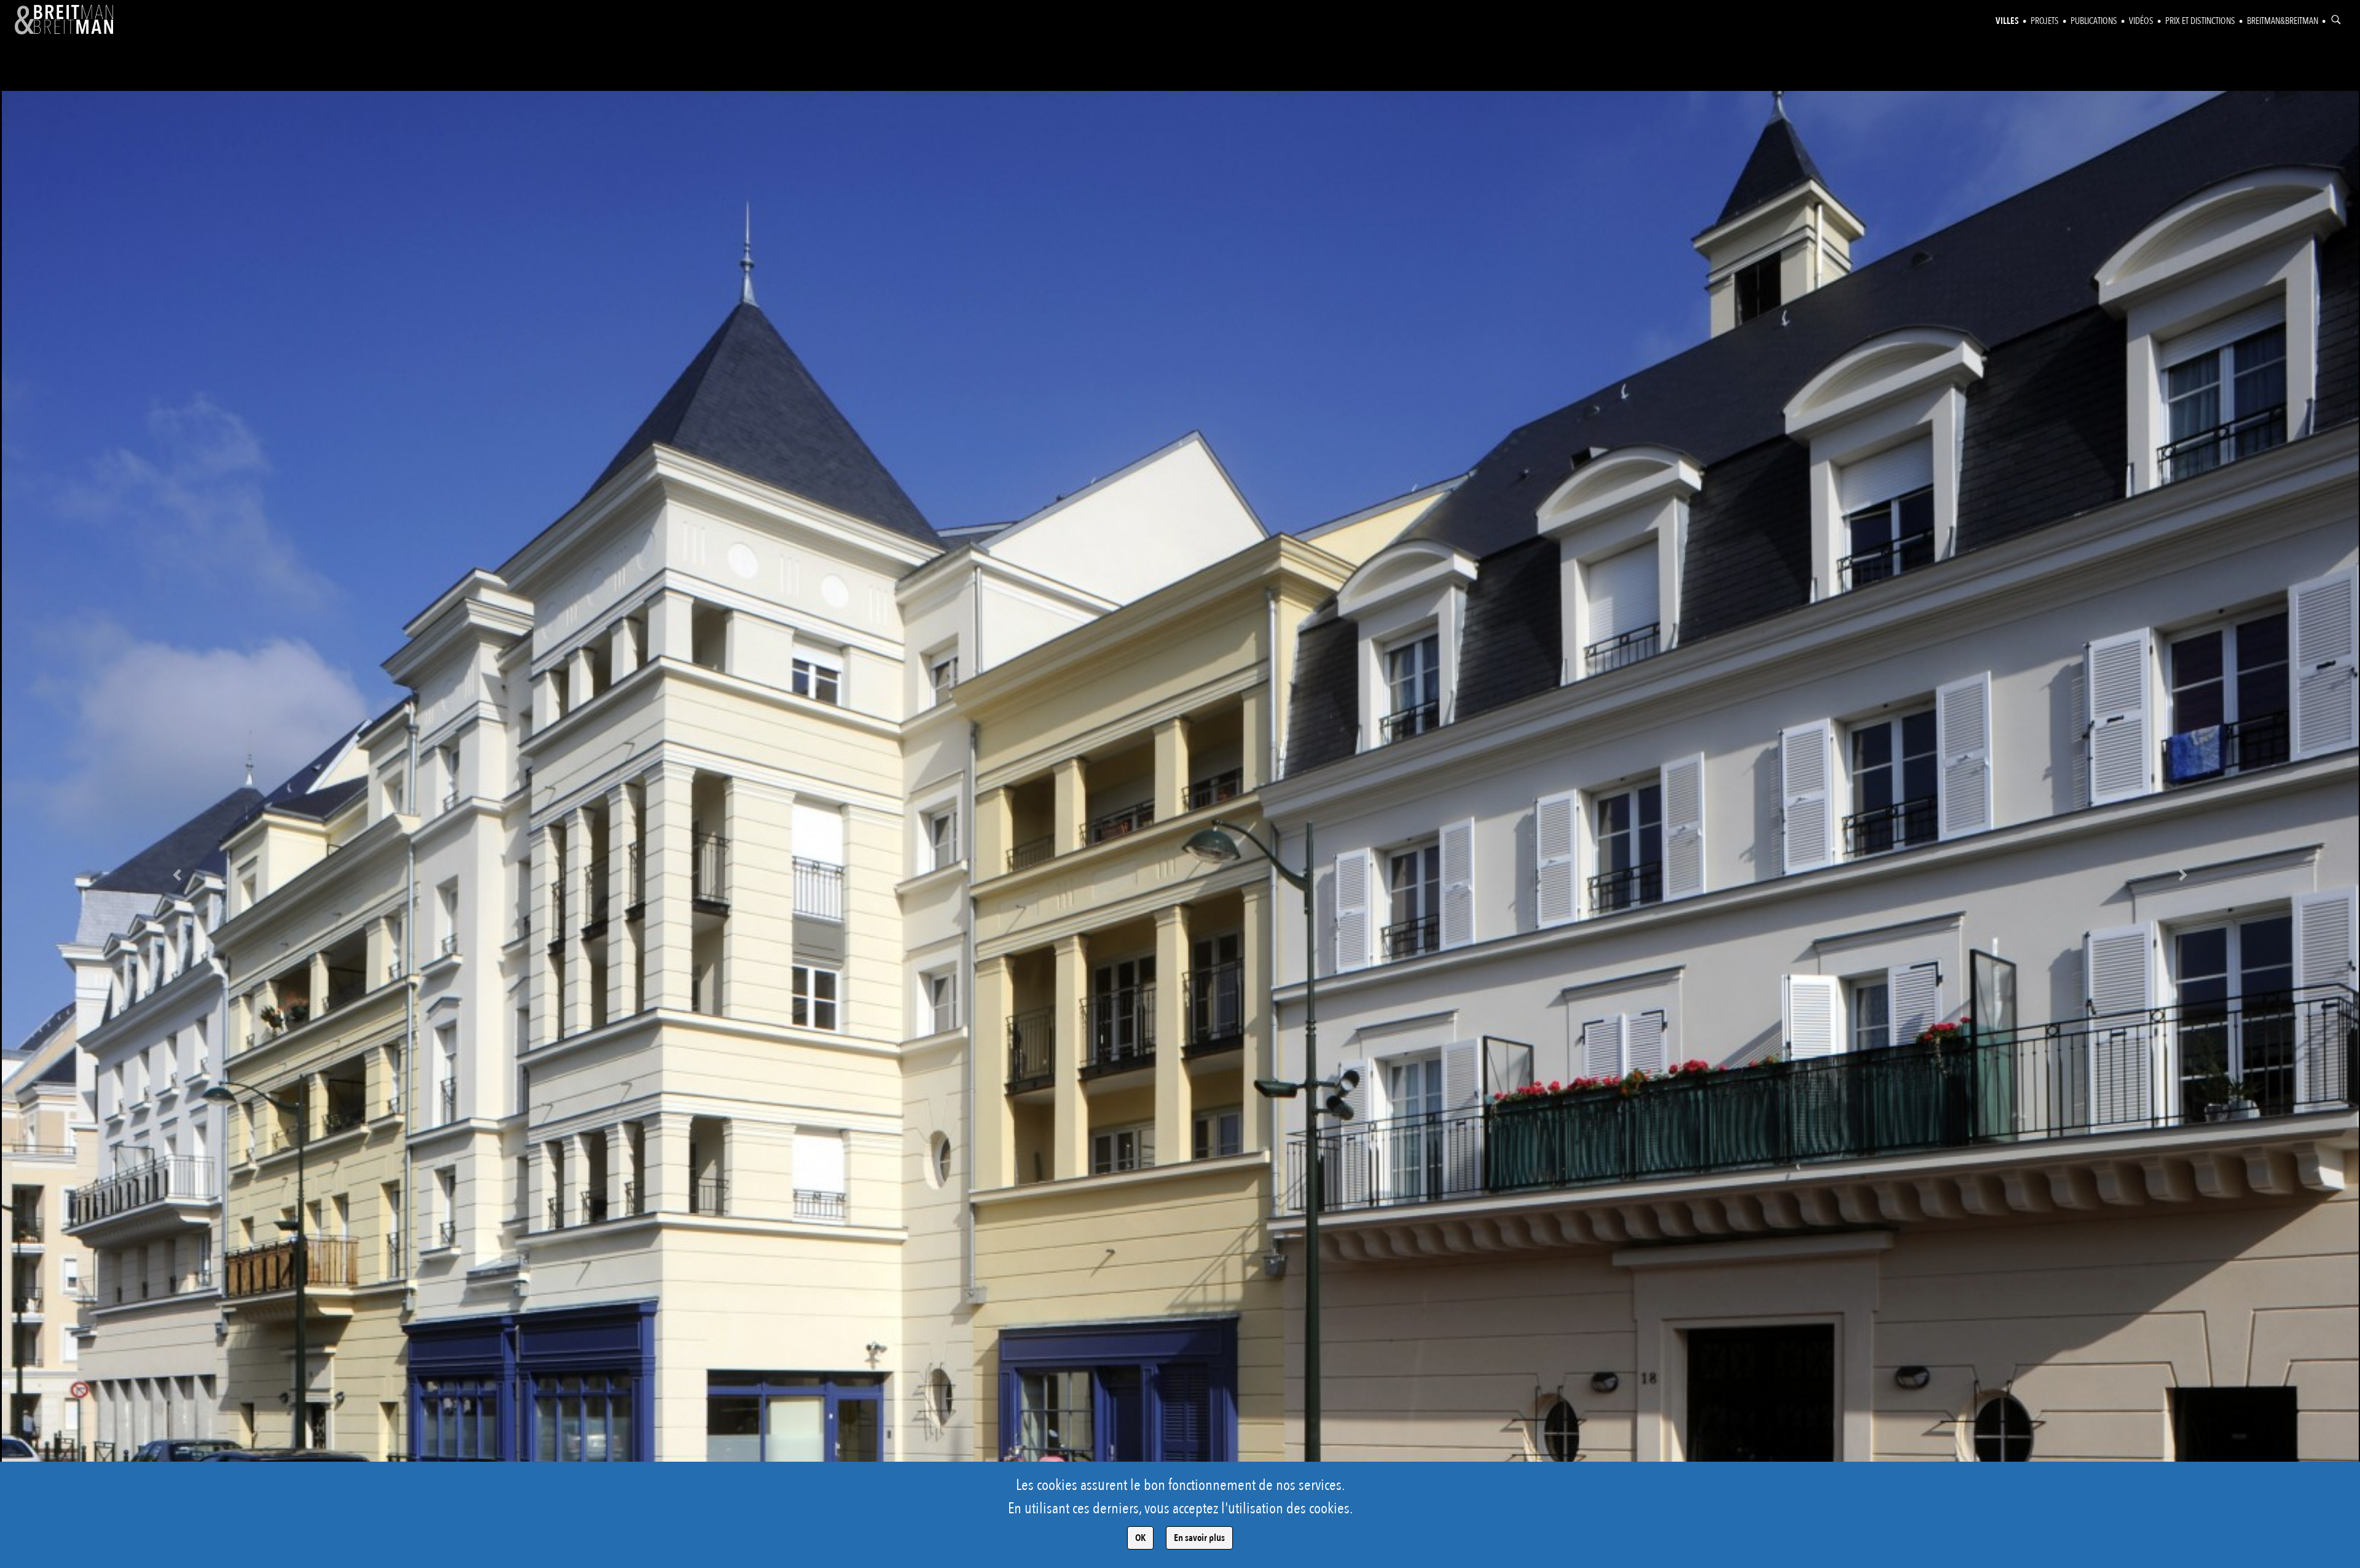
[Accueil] (64, 20)
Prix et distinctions (2200, 21)
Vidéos (2141, 21)
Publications (2094, 21)
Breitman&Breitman (2283, 21)
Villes (2007, 21)
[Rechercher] (2336, 20)
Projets (2045, 21)
